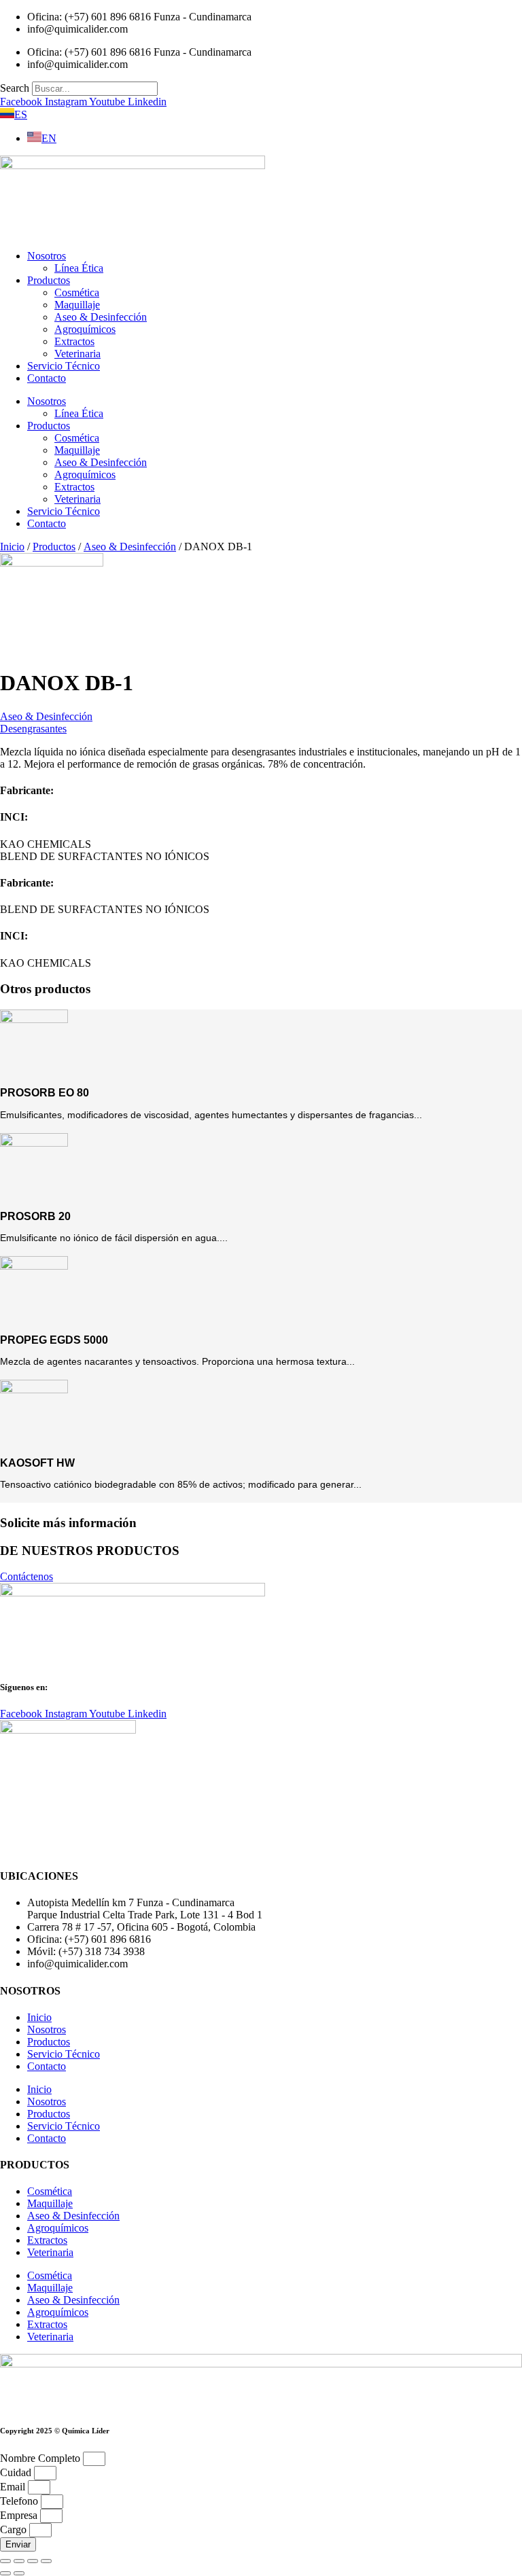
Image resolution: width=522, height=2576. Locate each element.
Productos (49, 280)
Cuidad (17, 2472)
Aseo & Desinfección (101, 317)
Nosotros (47, 256)
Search (15, 88)
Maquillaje (77, 305)
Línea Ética (79, 268)
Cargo (15, 2529)
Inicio (12, 547)
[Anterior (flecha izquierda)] (5, 2573)
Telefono (20, 2501)
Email (14, 2487)
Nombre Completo (41, 2458)
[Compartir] (33, 2561)
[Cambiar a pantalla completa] (19, 2561)
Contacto (47, 378)
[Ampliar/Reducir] (5, 2561)
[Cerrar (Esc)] (46, 2561)
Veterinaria (77, 354)
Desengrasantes (33, 729)
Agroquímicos (85, 329)
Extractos (74, 341)
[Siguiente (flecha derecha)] (19, 2573)
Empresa (20, 2515)
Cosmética (77, 292)
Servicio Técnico (64, 366)
